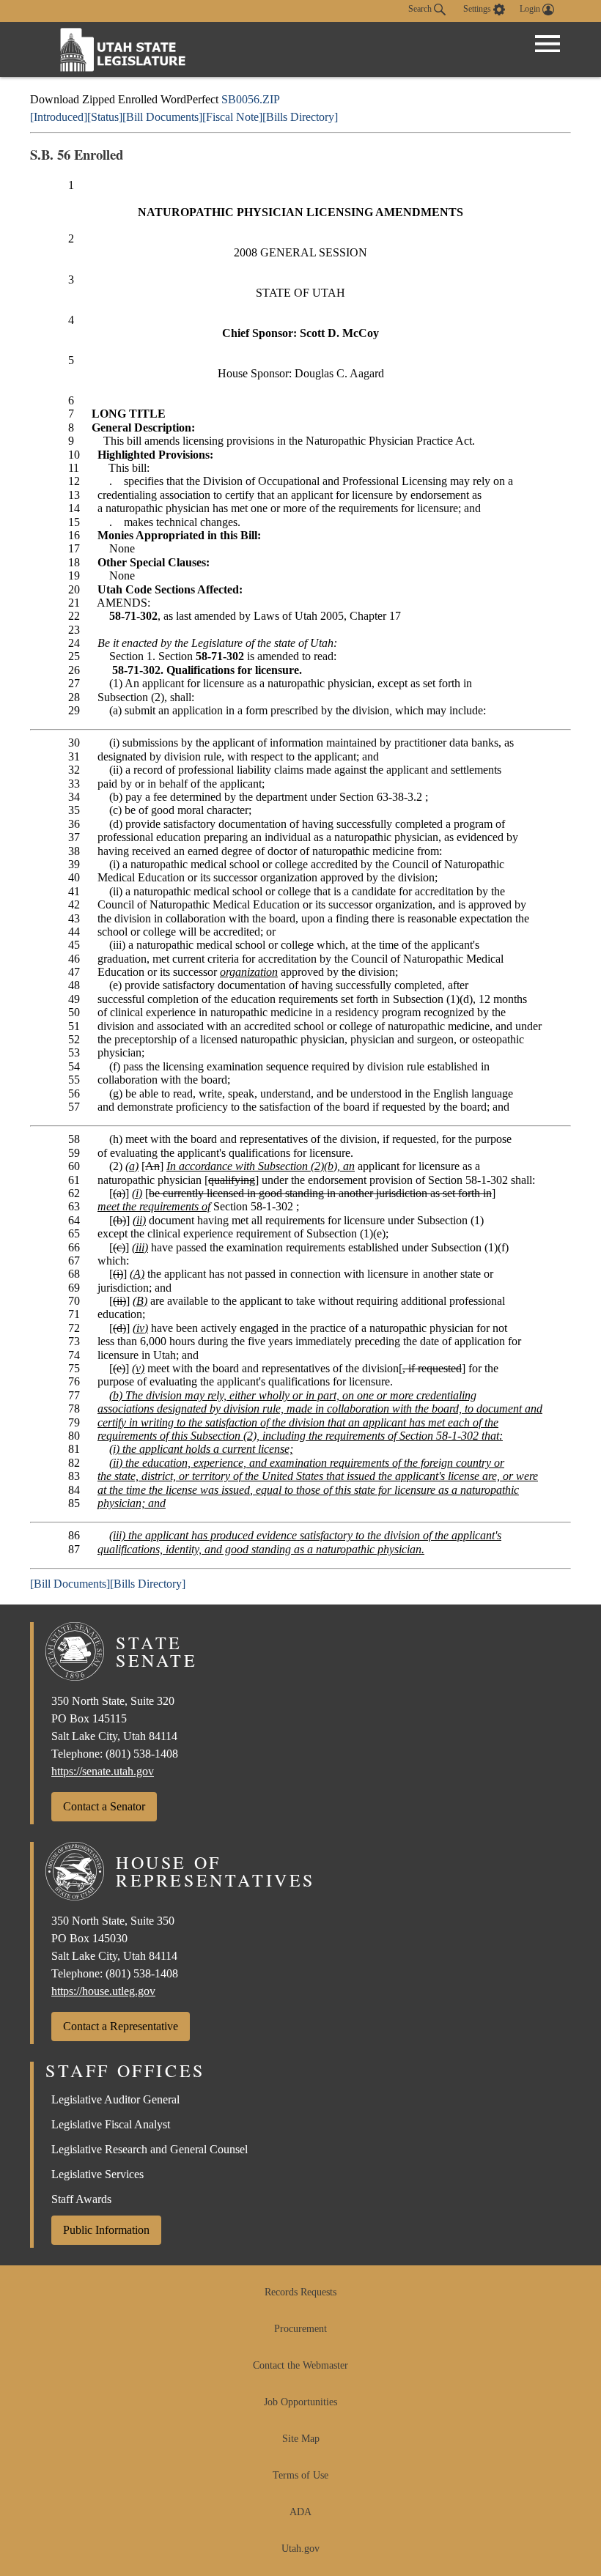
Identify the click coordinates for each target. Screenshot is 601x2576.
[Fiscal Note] (232, 117)
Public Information (106, 2230)
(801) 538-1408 (142, 1754)
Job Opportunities (300, 2402)
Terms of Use (300, 2475)
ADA (300, 2512)
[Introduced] (59, 117)
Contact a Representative (121, 2026)
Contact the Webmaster (300, 2365)
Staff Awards (81, 2199)
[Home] (123, 49)
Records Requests (300, 2292)
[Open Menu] (547, 44)
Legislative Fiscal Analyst (111, 2124)
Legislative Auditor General (115, 2099)
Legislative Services (97, 2174)
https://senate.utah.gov (103, 1771)
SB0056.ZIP (251, 99)
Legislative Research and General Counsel (150, 2149)
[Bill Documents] (162, 117)
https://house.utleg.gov (103, 1991)
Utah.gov (300, 2549)
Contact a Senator (104, 1806)
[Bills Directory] (300, 117)
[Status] (105, 117)
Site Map (301, 2439)
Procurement (300, 2329)
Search (421, 9)
